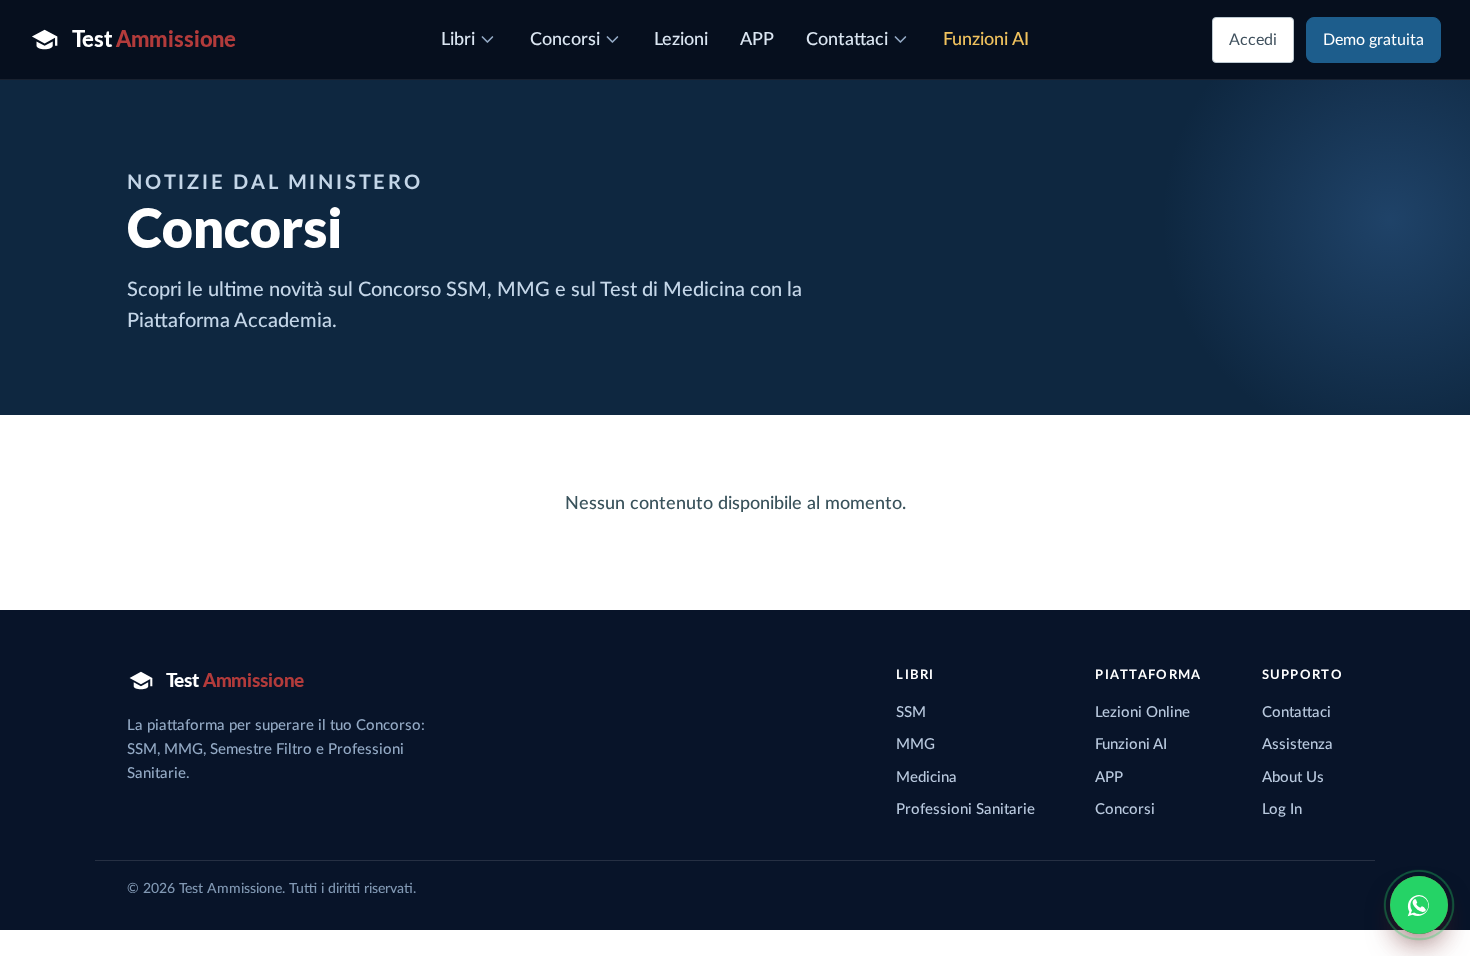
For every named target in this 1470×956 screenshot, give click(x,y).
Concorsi (1125, 809)
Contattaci (1296, 712)
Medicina (926, 777)
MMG (915, 744)
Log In (1282, 809)
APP (1109, 777)
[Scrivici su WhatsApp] (1419, 905)
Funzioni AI (1131, 744)
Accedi (1253, 40)
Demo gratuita (1373, 40)
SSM (911, 712)
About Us (1293, 777)
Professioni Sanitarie (965, 809)
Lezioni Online (1142, 712)
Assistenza (1297, 744)
